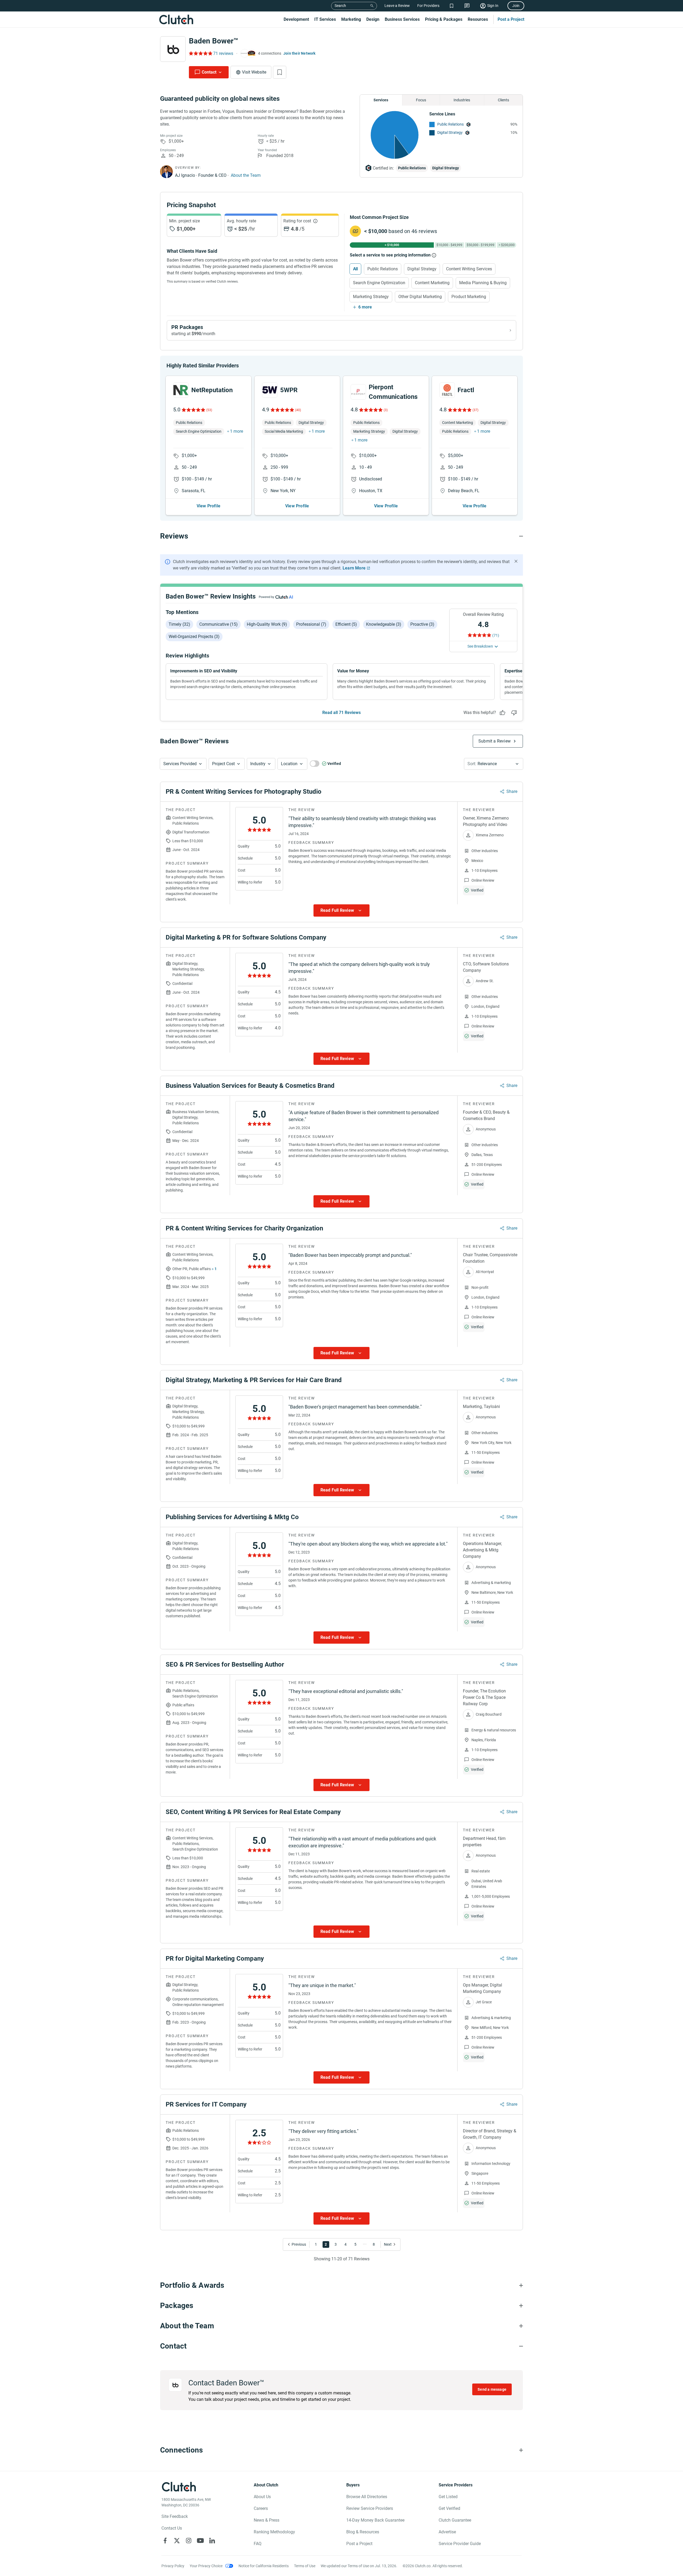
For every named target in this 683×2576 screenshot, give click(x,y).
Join (516, 6)
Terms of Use (305, 2566)
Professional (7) (311, 624)
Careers (261, 2508)
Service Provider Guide (460, 2544)
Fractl (466, 390)
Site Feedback (175, 2516)
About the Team (246, 175)
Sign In (493, 6)
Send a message (492, 2389)
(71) (496, 635)
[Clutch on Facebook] (165, 2541)
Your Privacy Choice (206, 2566)
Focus (421, 100)
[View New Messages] (467, 6)
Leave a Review (397, 6)
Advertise (447, 2532)
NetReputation (212, 390)
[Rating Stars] (193, 410)
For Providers (428, 6)
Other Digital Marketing (420, 297)
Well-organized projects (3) (194, 637)
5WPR (289, 390)
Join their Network (299, 53)
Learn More (354, 568)
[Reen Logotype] (181, 390)
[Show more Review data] (341, 910)
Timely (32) (179, 624)
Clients (503, 100)
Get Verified (449, 2508)
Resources (478, 19)
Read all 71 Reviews (341, 713)
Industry (258, 764)
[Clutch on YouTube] (200, 2541)
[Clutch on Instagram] (189, 2541)
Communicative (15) (219, 624)
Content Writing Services (469, 269)
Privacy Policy (173, 2566)
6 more (365, 307)
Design (373, 19)
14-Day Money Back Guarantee (375, 2520)
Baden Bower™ (214, 41)
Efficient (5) (346, 624)
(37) (475, 410)
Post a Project (511, 19)
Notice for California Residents (264, 2566)
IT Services (325, 19)
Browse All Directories (367, 2497)
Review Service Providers (370, 2508)
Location (289, 764)
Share (512, 791)
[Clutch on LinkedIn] (212, 2541)
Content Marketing (432, 283)
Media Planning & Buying (483, 283)
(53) (209, 410)
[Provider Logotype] (173, 49)
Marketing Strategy (371, 297)
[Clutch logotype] (176, 19)
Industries (462, 100)
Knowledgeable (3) (384, 624)
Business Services (402, 19)
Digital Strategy (450, 133)
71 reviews (223, 53)
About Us (262, 2497)
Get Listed (448, 2497)
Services (381, 100)
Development (296, 19)
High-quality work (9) (267, 624)
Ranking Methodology (274, 2532)
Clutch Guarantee (455, 2520)
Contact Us (172, 2528)
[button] (183, 764)
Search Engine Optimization (379, 283)
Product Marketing (469, 297)
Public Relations (450, 124)
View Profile (209, 506)
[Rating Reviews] (200, 53)
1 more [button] (237, 431)
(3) (386, 410)
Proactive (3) (422, 624)
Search (340, 6)
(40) (298, 410)
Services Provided (180, 764)
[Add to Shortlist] (280, 72)
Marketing (351, 19)
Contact (209, 72)
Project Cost (223, 764)
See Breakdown (480, 646)
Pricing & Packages (444, 19)
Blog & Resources (363, 2532)
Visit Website (254, 72)
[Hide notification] (516, 561)
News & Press (267, 2520)
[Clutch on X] (177, 2541)
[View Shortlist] (452, 6)
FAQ (258, 2544)
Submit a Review (495, 741)
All (355, 269)
